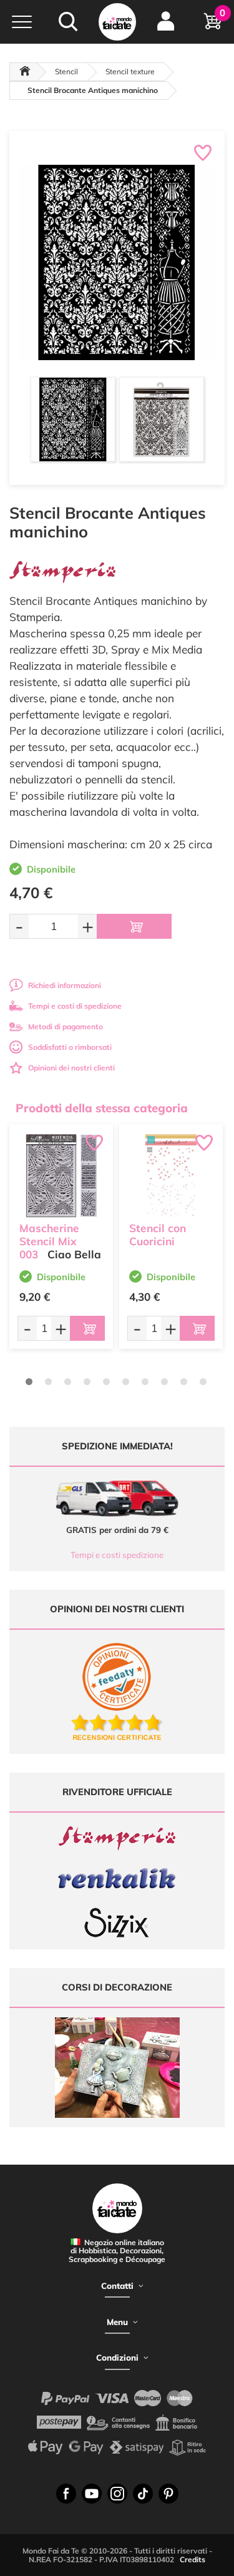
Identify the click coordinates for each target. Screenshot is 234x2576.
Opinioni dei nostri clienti (71, 1068)
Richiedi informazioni (65, 985)
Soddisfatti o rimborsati (70, 1047)
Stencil (66, 71)
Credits (193, 2559)
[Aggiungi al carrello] (134, 926)
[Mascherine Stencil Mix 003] (61, 1176)
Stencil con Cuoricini (158, 1235)
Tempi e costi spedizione (117, 1555)
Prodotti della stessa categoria (102, 1108)
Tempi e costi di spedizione (75, 1006)
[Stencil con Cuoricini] (171, 1176)
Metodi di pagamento (66, 1026)
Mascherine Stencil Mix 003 (49, 1241)
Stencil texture (130, 71)
